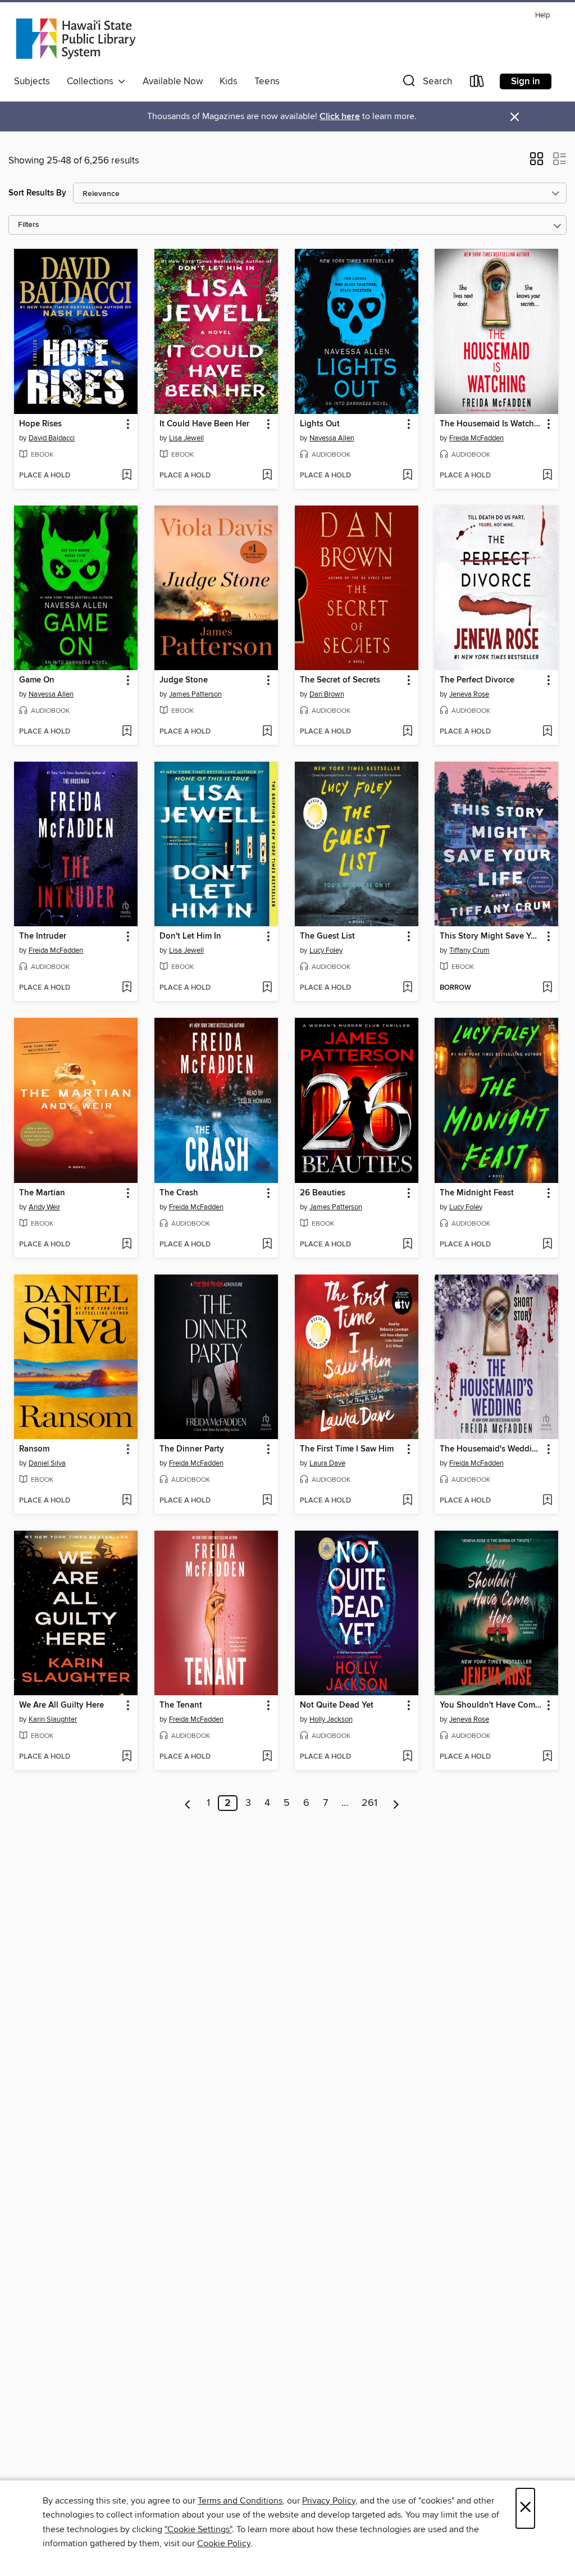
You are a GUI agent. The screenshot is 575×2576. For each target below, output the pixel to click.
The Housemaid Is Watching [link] (491, 424)
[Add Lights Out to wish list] (407, 476)
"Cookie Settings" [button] (198, 2529)
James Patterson (195, 694)
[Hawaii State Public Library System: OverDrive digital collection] (76, 39)
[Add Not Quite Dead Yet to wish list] (407, 1757)
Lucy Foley (326, 950)
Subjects (32, 81)
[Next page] (396, 1803)
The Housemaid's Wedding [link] (491, 1449)
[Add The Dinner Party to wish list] (267, 1501)
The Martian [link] (42, 1193)
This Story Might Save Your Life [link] (491, 936)
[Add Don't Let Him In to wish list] (267, 988)
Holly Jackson (331, 1719)
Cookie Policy (224, 2543)
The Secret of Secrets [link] (340, 680)
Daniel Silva (47, 1463)
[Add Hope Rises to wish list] (127, 476)
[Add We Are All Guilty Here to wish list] (127, 1757)
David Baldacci (52, 438)
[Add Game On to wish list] (127, 732)
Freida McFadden (476, 438)
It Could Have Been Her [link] (204, 424)
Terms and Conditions (240, 2501)
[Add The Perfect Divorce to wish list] (547, 732)
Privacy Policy (329, 2501)
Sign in (526, 81)
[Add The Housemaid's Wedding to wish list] (547, 1501)
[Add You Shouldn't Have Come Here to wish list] (547, 1757)
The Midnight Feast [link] (477, 1193)
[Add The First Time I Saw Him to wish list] (407, 1501)
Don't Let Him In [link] (190, 936)
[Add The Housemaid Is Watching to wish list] (547, 476)
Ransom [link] (34, 1449)
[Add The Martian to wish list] (127, 1245)
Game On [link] (37, 680)
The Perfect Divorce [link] (477, 680)
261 (369, 1803)
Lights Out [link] (320, 424)
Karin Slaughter (53, 1719)
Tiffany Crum (469, 950)
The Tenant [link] (181, 1705)
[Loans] (477, 83)
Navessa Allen (332, 438)
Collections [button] (92, 81)
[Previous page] (188, 1803)
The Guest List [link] (327, 936)
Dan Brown (327, 694)
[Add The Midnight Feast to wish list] (547, 1245)
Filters (29, 225)
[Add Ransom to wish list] (127, 1501)
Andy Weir (44, 1207)
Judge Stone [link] (184, 680)
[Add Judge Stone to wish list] (267, 732)
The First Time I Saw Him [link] (347, 1449)
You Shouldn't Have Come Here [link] (491, 1705)
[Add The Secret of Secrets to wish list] (407, 732)
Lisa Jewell (186, 438)
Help (542, 15)
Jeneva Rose (469, 694)
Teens (267, 81)
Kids (229, 81)
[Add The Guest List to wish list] (407, 988)
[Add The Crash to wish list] (267, 1245)
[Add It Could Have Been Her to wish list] (267, 476)
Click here (340, 117)
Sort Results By (37, 193)
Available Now (173, 81)
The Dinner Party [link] (192, 1449)
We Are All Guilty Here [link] (61, 1705)
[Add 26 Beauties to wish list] (407, 1245)
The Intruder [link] (43, 936)
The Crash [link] (179, 1193)
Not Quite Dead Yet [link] (337, 1705)
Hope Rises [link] (40, 424)
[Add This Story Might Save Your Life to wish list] (547, 988)
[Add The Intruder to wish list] (127, 988)
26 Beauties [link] (323, 1193)
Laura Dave (327, 1463)
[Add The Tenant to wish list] (267, 1757)
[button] (426, 83)
